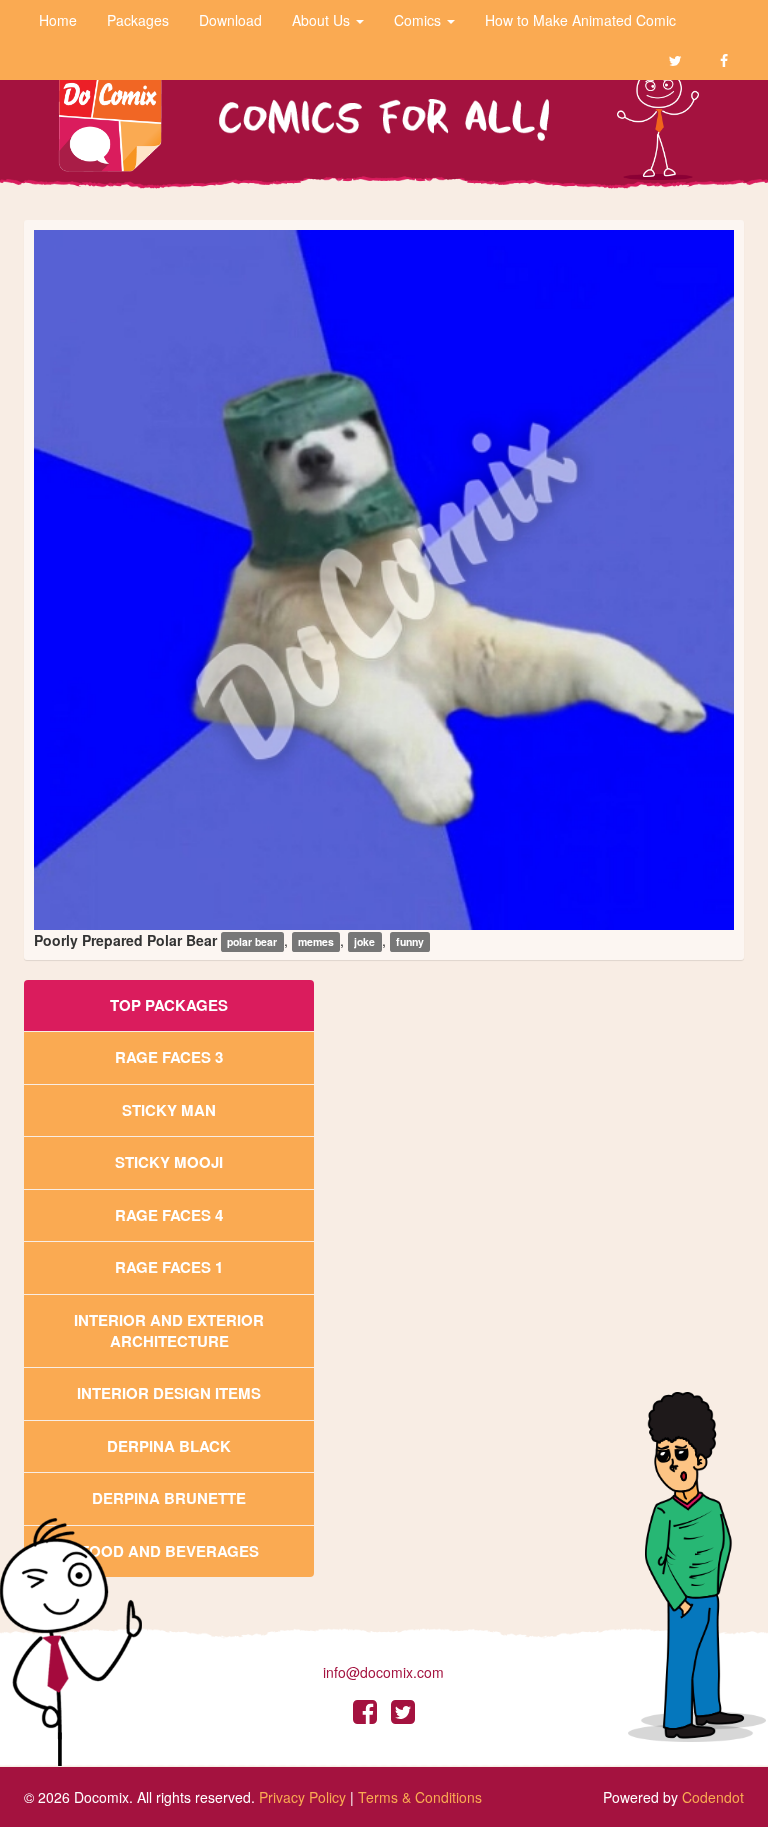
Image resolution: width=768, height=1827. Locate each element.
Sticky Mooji (169, 1162)
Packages (138, 20)
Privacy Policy (302, 1797)
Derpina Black (169, 1446)
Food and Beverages (169, 1551)
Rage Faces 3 (169, 1057)
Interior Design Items (169, 1393)
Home (58, 20)
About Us (323, 20)
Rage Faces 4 (169, 1215)
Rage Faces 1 (169, 1267)
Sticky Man (169, 1110)
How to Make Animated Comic (580, 20)
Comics (419, 20)
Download (230, 20)
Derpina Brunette (169, 1498)
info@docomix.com (383, 1672)
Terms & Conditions (420, 1797)
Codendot (713, 1797)
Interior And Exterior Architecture (169, 1330)
